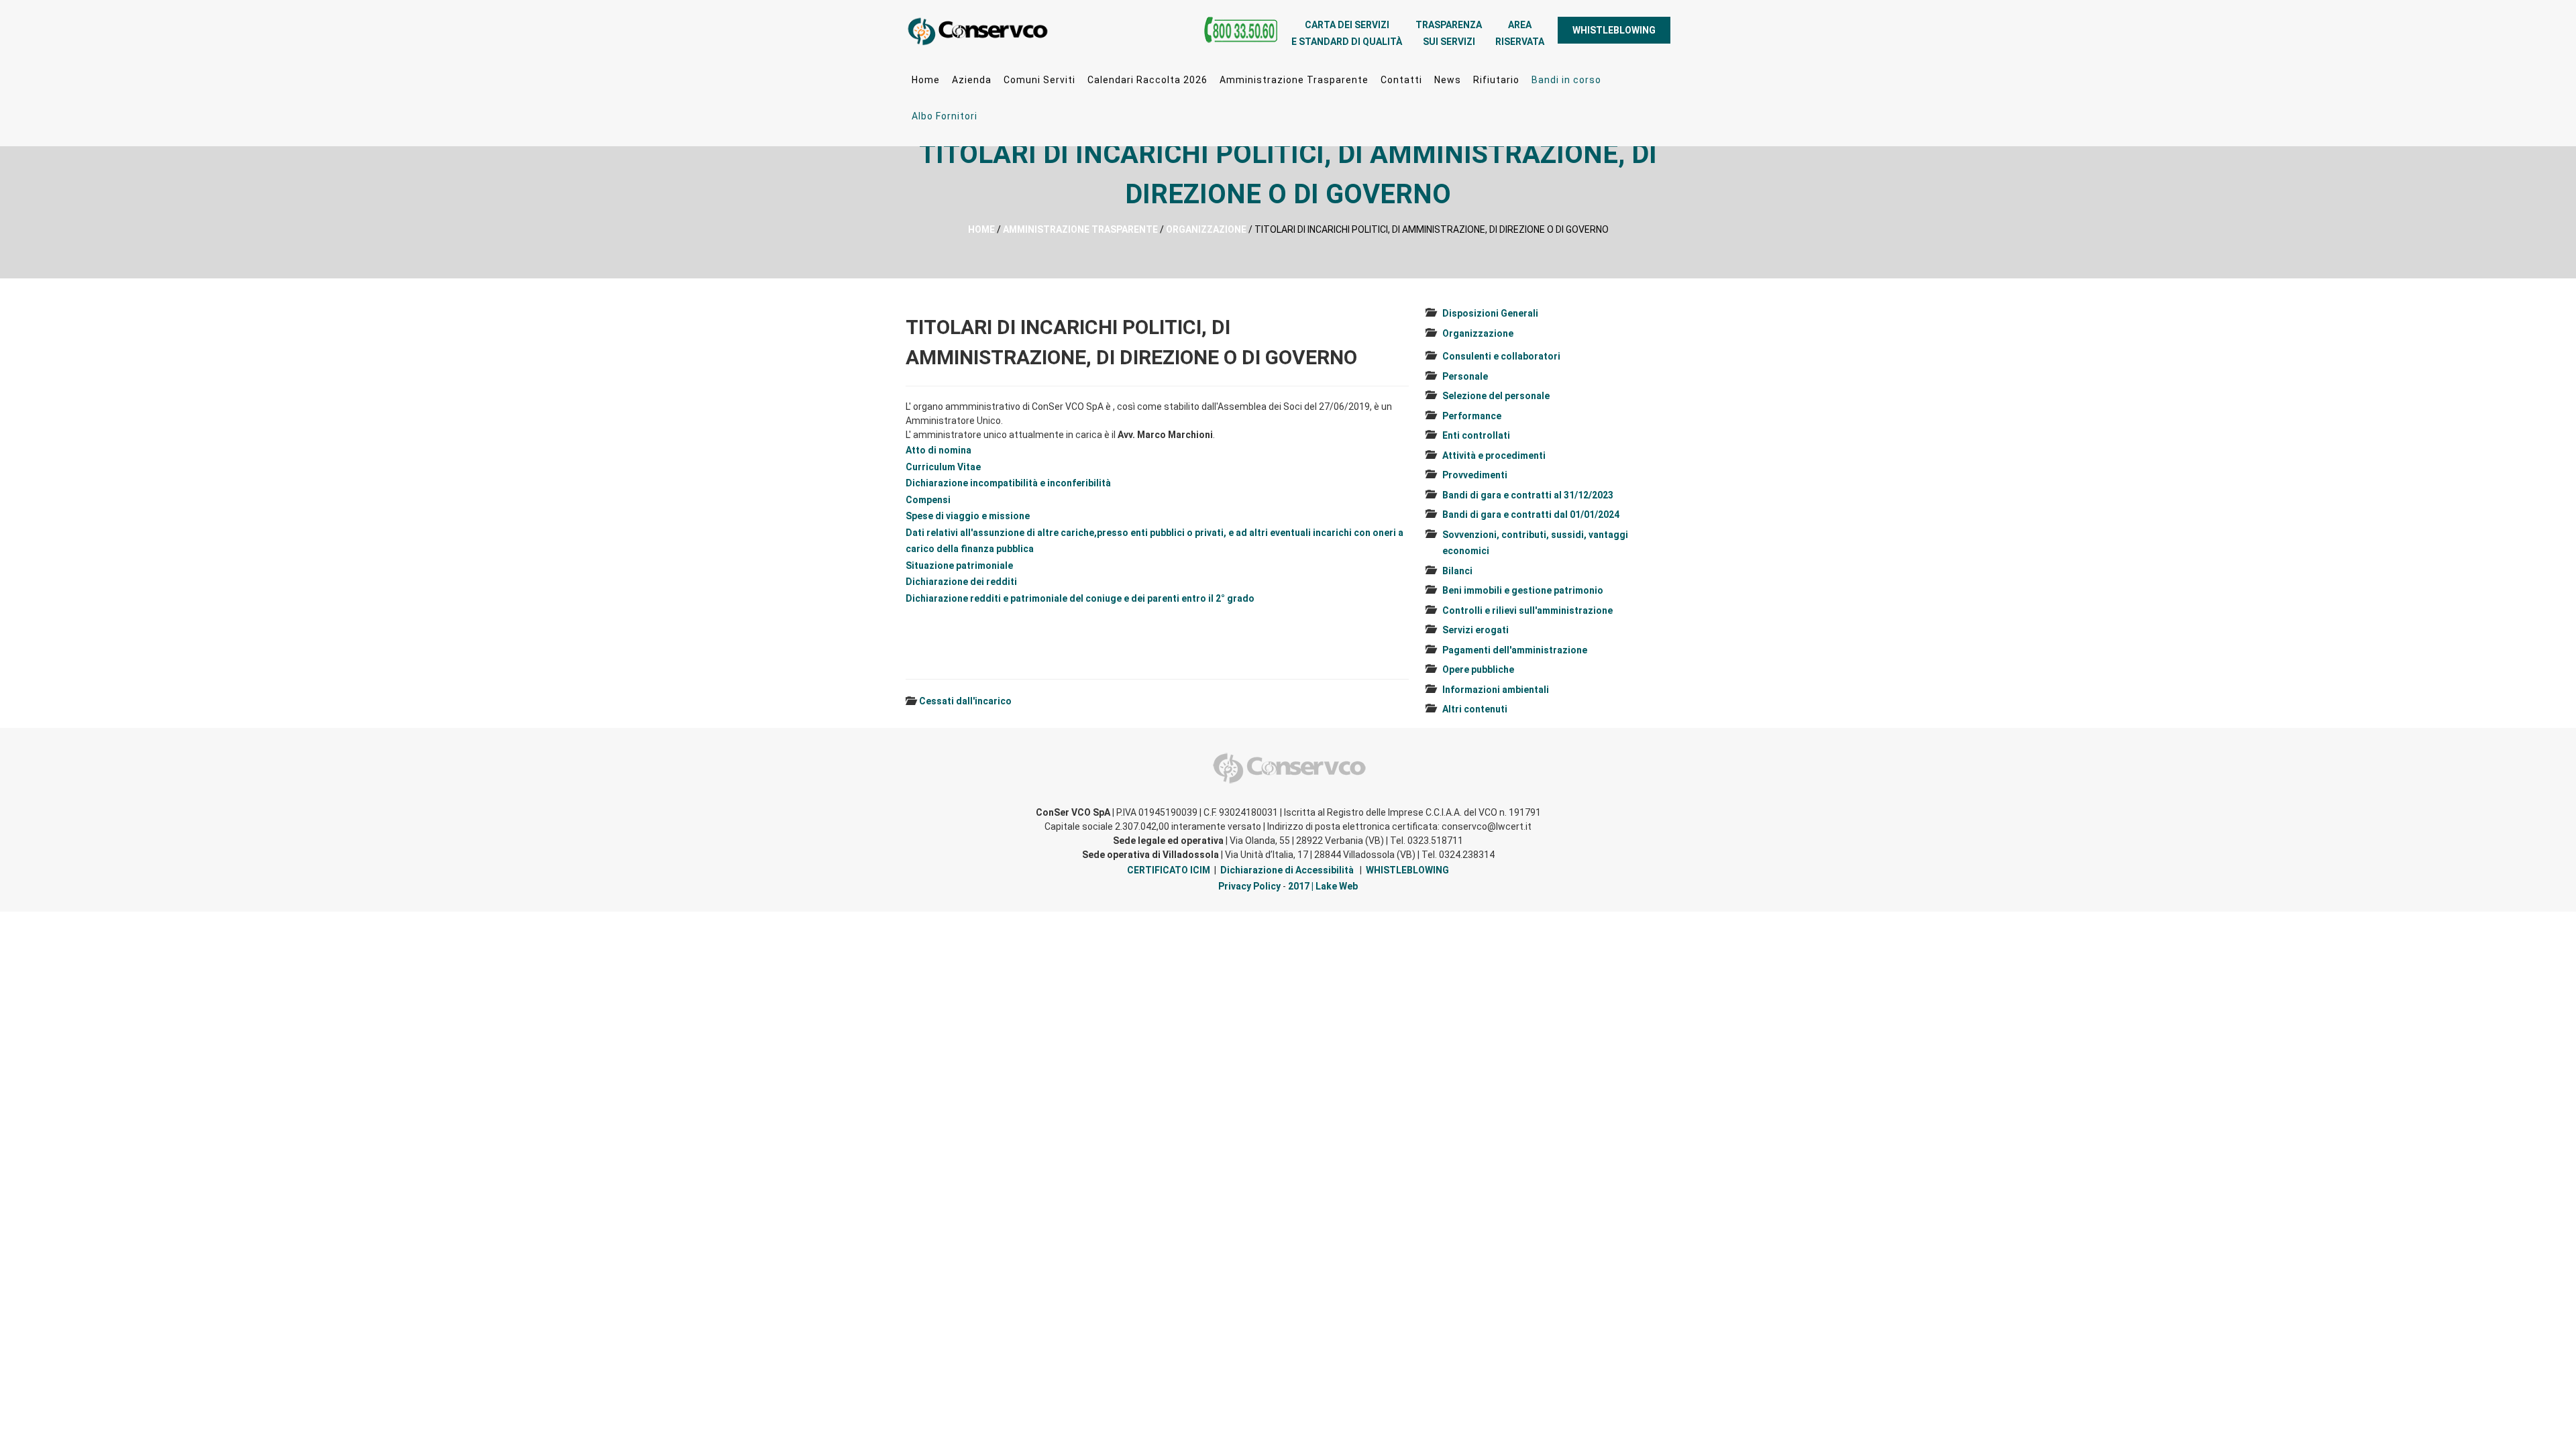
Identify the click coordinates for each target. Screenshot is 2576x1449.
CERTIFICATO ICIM (1169, 870)
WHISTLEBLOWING (1614, 30)
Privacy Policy (1249, 886)
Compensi (928, 500)
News (1448, 80)
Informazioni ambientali (1496, 690)
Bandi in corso (1566, 80)
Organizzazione (1478, 333)
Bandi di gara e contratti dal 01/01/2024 (1531, 515)
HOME (981, 229)
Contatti (1401, 80)
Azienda (972, 80)
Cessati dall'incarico (965, 701)
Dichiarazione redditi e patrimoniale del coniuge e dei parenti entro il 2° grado (1080, 598)
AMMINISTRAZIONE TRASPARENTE (1080, 229)
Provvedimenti (1475, 475)
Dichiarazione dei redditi (961, 582)
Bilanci (1457, 571)
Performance (1472, 416)
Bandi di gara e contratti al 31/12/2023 (1528, 495)
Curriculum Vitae (943, 467)
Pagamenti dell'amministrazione (1515, 650)
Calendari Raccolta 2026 (1147, 80)
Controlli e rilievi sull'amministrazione (1527, 610)
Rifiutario (1496, 80)
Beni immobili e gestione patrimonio (1523, 590)
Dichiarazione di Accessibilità (1287, 870)
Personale (1465, 376)
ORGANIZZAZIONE (1206, 229)
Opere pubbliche (1478, 669)
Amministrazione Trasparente (1294, 80)
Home (926, 80)
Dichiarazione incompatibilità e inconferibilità (1008, 483)
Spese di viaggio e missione (968, 516)
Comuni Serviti (1039, 80)
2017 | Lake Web (1323, 886)
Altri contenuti (1475, 709)
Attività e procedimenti (1494, 455)
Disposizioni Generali (1490, 313)
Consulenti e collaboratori (1501, 356)
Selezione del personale (1496, 396)
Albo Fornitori (945, 116)
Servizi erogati (1475, 630)
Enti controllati (1476, 435)
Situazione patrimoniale (959, 566)
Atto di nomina (938, 450)
